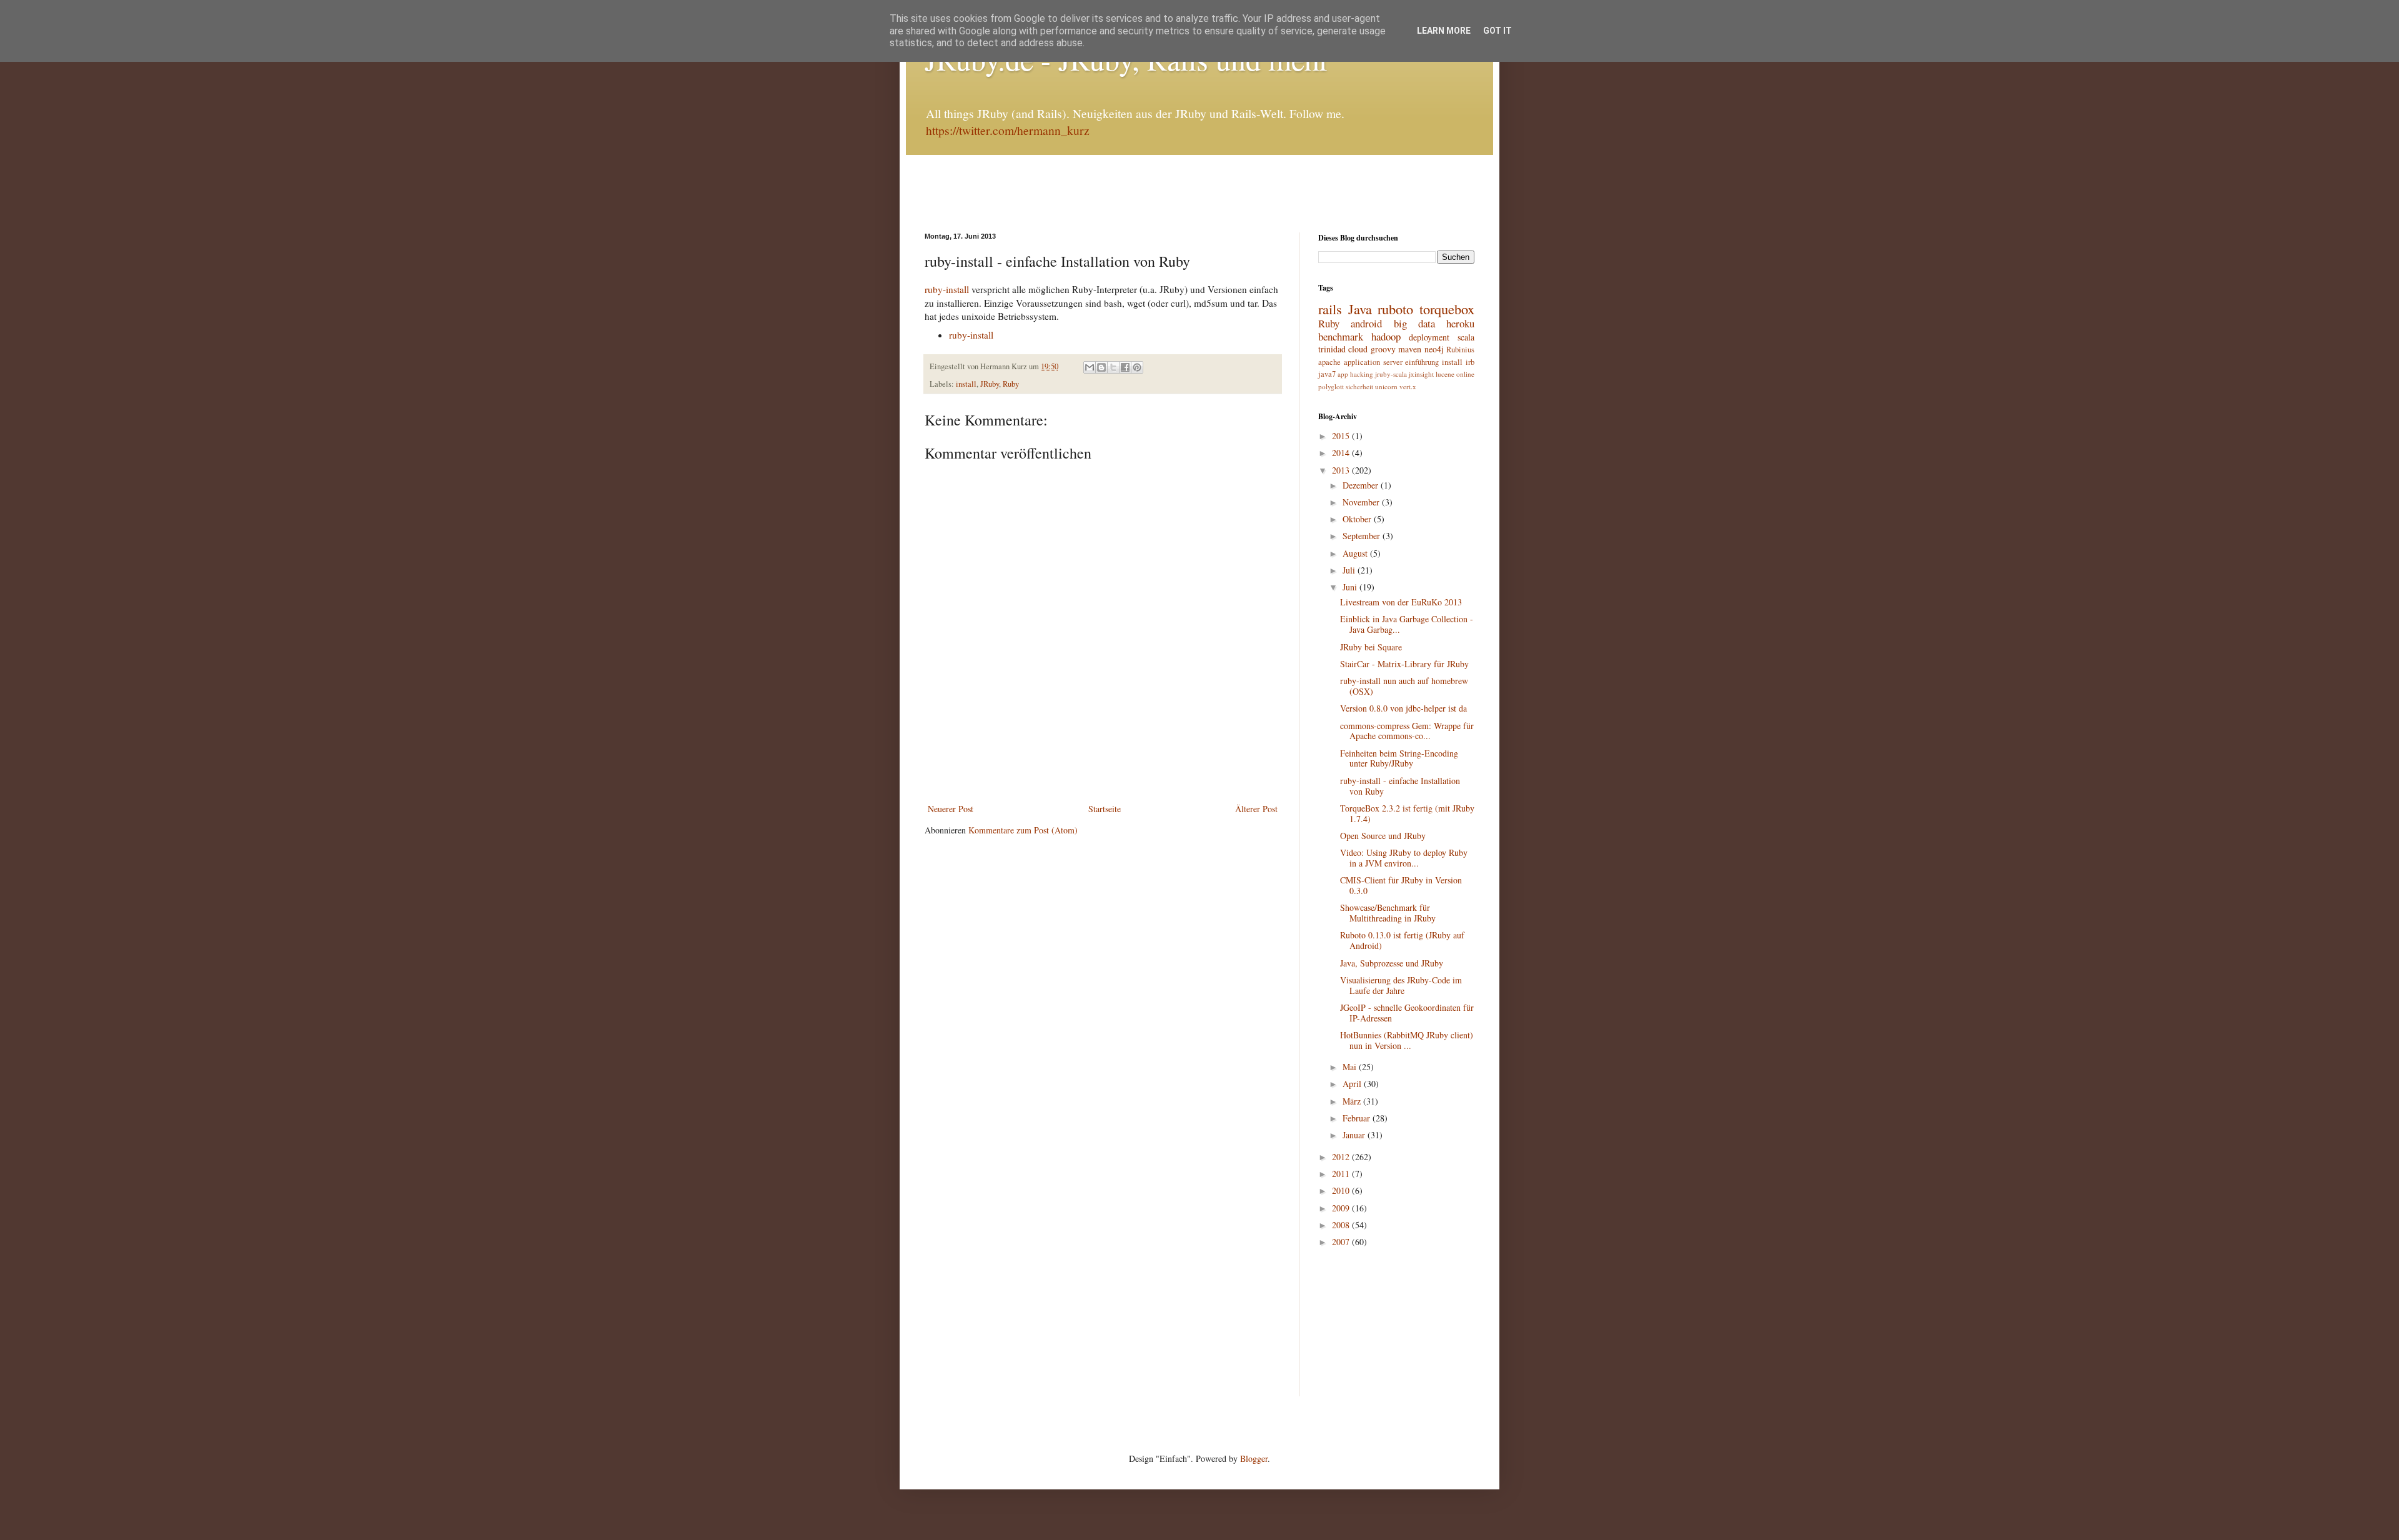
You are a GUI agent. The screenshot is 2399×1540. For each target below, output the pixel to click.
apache (1329, 362)
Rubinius (1460, 350)
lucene (1445, 374)
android (1366, 323)
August (1356, 553)
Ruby (1011, 384)
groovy (1383, 349)
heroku (1460, 323)
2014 (1342, 453)
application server (1373, 362)
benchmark (1341, 336)
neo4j (1434, 349)
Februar (1358, 1118)
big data (1414, 323)
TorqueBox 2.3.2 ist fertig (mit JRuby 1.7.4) (1407, 813)
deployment (1429, 337)
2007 (1342, 1242)
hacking (1362, 374)
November (1362, 502)
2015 (1342, 436)
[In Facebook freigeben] (1125, 367)
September (1363, 536)
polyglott (1331, 386)
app (1343, 374)
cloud (1358, 349)
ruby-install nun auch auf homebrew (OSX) (1404, 686)
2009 (1342, 1208)
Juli (1350, 570)
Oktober (1358, 519)
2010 (1342, 1190)
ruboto (1395, 309)
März (1353, 1101)
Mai (1351, 1067)
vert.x (1408, 386)
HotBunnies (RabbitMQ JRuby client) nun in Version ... (1407, 1040)
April (1353, 1084)
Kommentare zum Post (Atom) (1023, 830)
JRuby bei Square (1371, 647)
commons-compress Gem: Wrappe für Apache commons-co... (1407, 731)
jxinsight (1421, 374)
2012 (1342, 1157)
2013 (1342, 470)
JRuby (990, 384)
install (966, 384)
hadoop (1386, 336)
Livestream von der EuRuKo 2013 (1401, 602)
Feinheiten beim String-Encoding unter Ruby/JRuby (1399, 758)
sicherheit (1359, 386)
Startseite (1105, 809)
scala (1466, 337)
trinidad (1332, 349)
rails (1330, 309)
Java (1360, 309)
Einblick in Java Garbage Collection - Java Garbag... (1407, 624)
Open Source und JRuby (1383, 836)
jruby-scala (1391, 374)
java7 (1327, 374)
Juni (1351, 587)
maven (1410, 349)
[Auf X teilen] (1113, 367)
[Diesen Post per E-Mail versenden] (1090, 367)
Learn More (1444, 31)
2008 (1342, 1225)
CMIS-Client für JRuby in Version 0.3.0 (1401, 885)
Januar (1355, 1135)
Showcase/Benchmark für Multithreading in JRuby (1388, 913)
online (1465, 374)
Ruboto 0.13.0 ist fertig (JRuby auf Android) (1402, 940)
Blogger (1254, 1458)
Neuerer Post (951, 809)
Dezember (1362, 485)
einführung (1422, 362)
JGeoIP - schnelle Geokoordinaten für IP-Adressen (1407, 1013)
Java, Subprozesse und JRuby (1392, 963)
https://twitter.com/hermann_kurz (1008, 130)
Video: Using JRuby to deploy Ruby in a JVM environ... (1404, 858)
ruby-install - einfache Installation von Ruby (1400, 786)
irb (1470, 362)
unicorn (1386, 386)
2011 (1342, 1174)
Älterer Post (1256, 809)
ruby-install (948, 289)
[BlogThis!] (1101, 367)
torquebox (1447, 309)
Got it (1498, 31)
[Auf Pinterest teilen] (1137, 367)
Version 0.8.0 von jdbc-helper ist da (1403, 708)
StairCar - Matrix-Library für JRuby (1404, 664)
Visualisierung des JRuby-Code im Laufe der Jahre (1401, 985)
